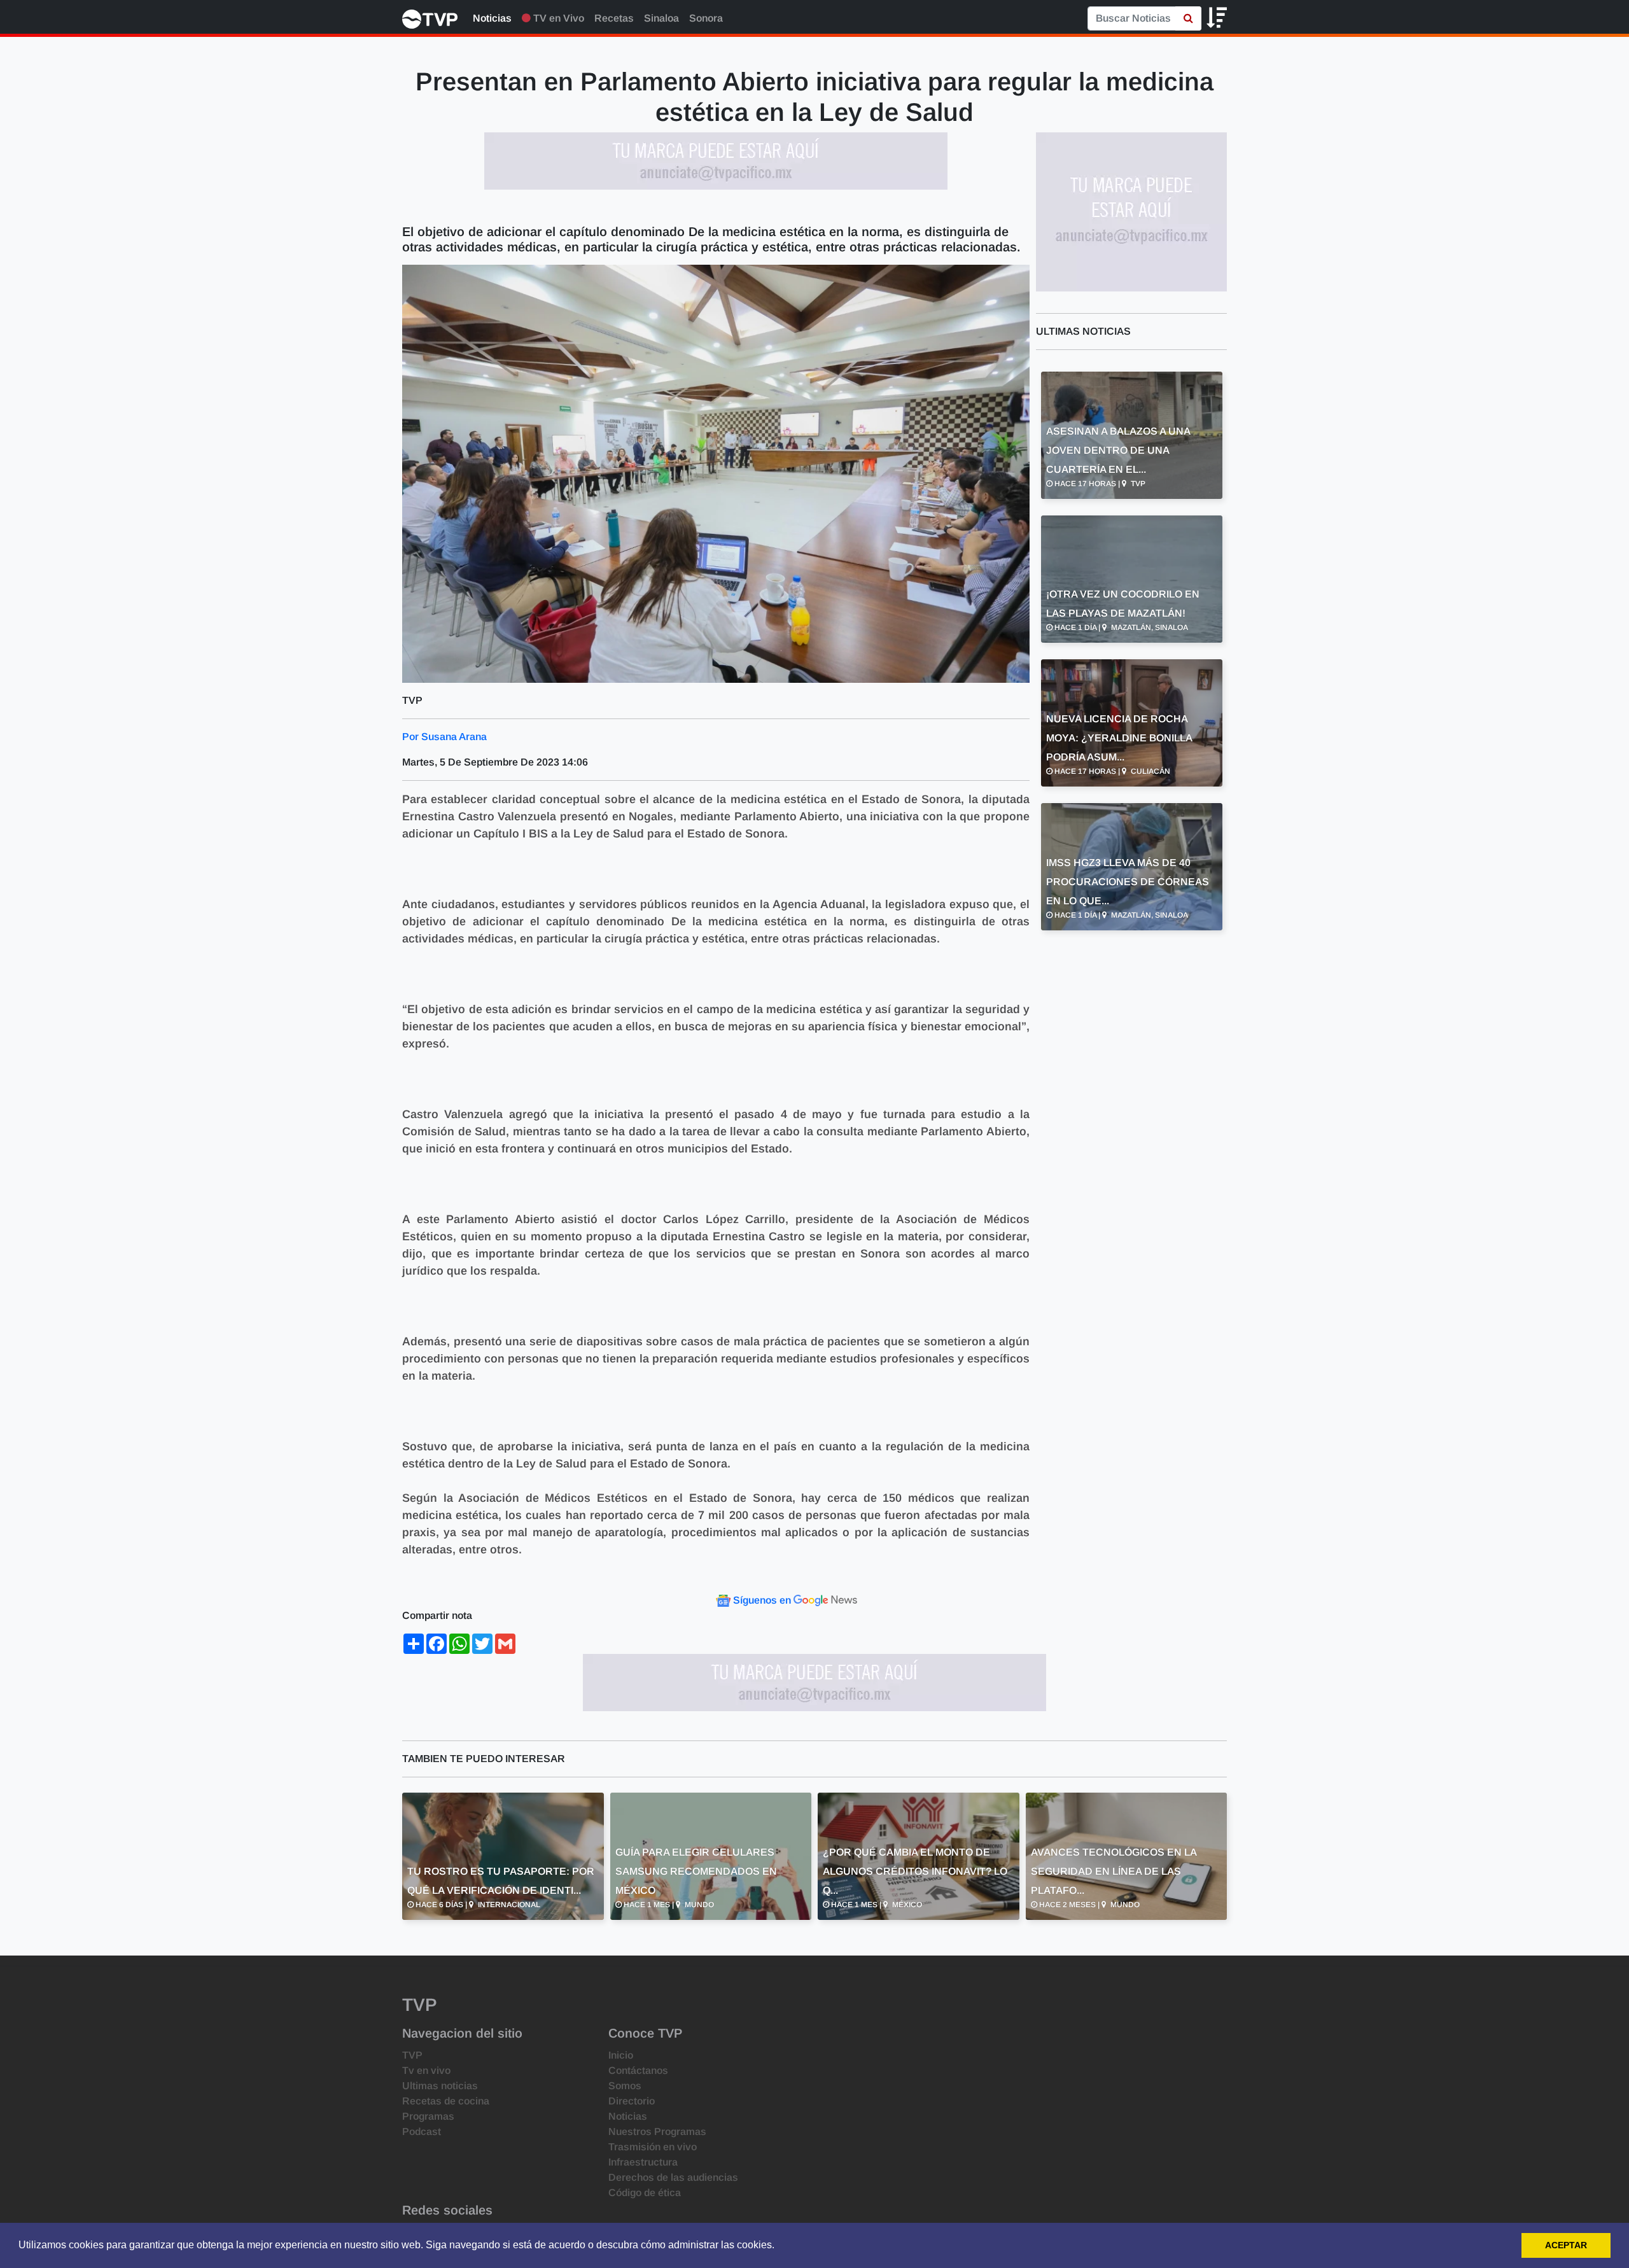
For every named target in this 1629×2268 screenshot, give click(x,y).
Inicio (621, 2055)
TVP (412, 2055)
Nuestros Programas (657, 2131)
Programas (428, 2116)
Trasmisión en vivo (653, 2147)
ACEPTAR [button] (1566, 2245)
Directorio (632, 2101)
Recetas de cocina (446, 2101)
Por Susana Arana (444, 737)
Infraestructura (643, 2162)
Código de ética (645, 2193)
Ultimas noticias (440, 2086)
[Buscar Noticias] (1188, 18)
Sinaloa (661, 18)
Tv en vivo (426, 2070)
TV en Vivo (557, 18)
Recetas (614, 18)
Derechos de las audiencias (673, 2177)
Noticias (492, 18)
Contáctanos (638, 2070)
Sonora (706, 18)
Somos (625, 2086)
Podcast (422, 2131)
